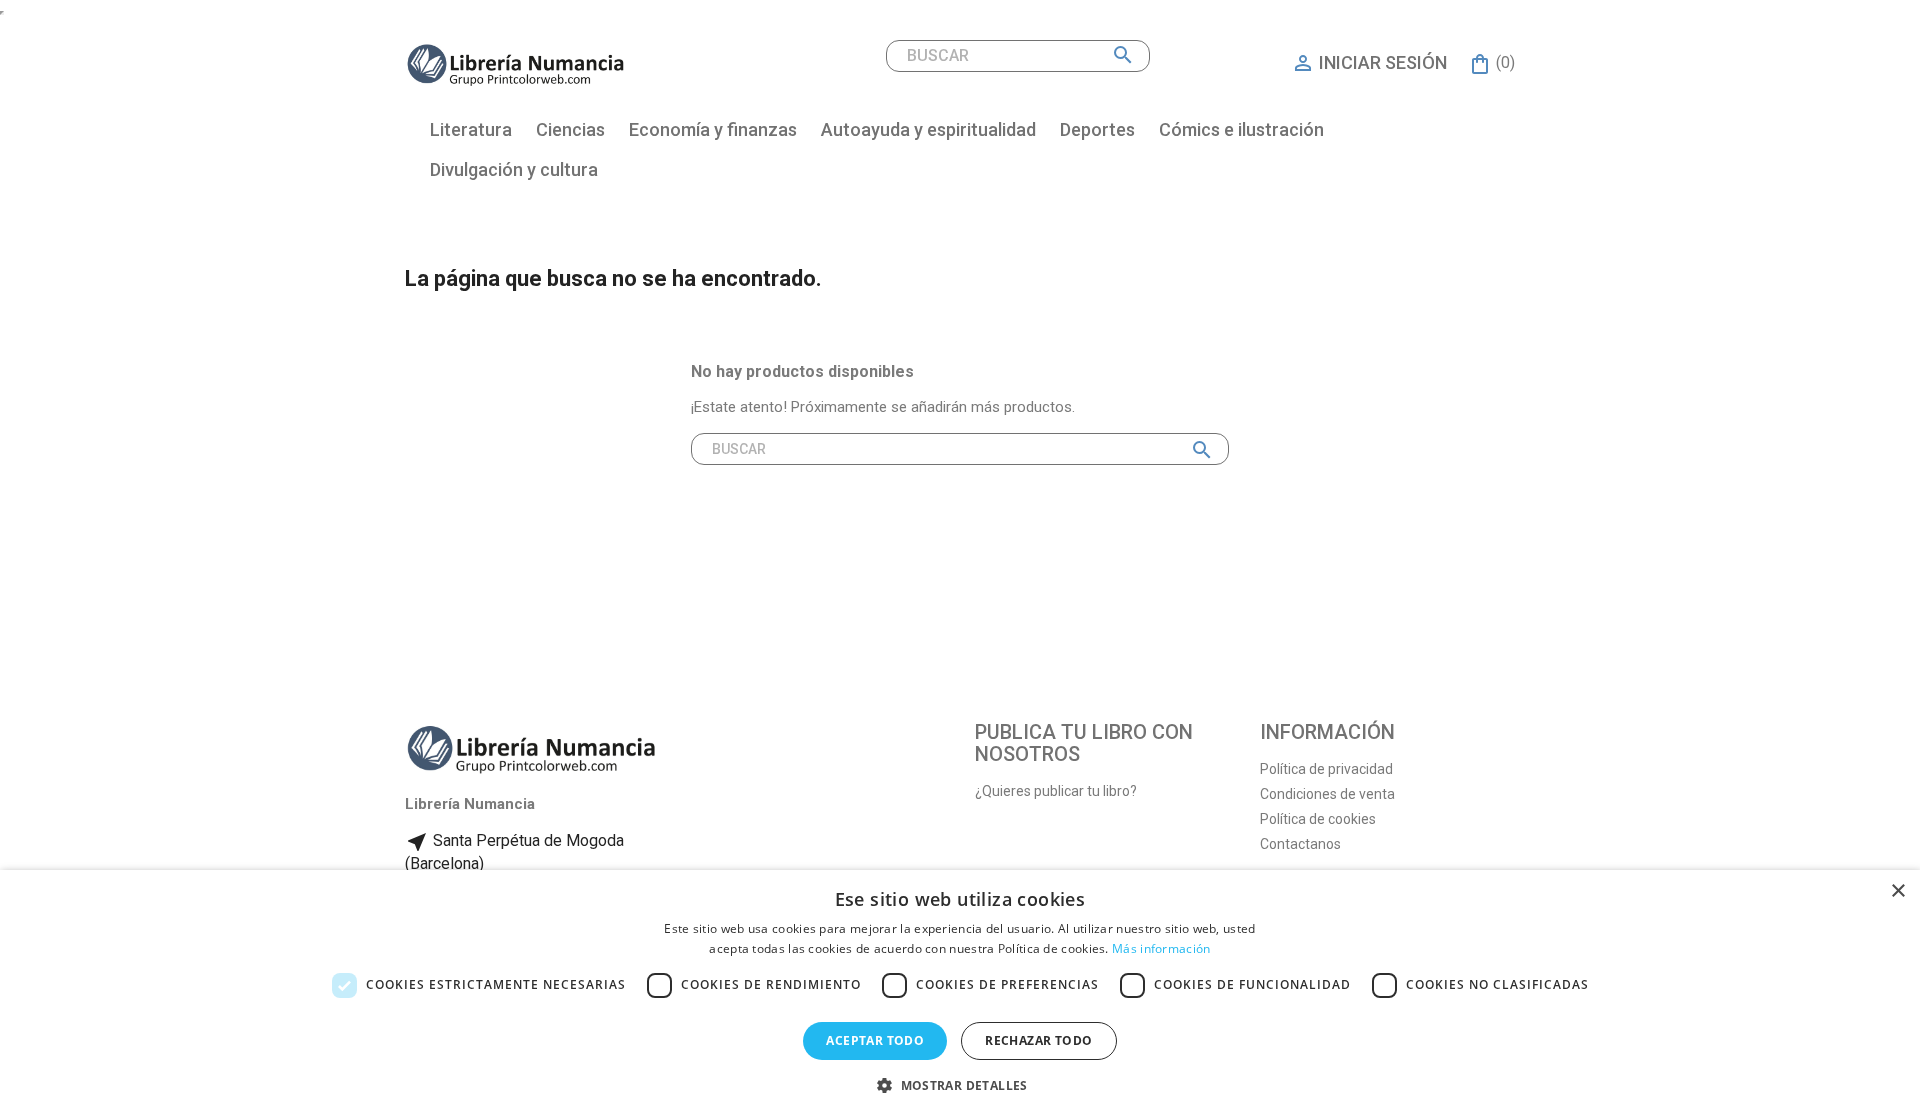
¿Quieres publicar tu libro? (1056, 791)
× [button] (1897, 891)
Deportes (1097, 129)
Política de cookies (1318, 819)
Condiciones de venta (1327, 794)
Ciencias (570, 129)
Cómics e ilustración (1241, 129)
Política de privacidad (1326, 769)
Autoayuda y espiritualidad (928, 129)
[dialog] (960, 995)
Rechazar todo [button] (1038, 1040)
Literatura (471, 129)
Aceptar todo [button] (875, 1040)
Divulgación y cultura (514, 169)
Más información (1161, 948)
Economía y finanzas (713, 129)
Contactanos (1300, 844)
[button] (960, 1085)
